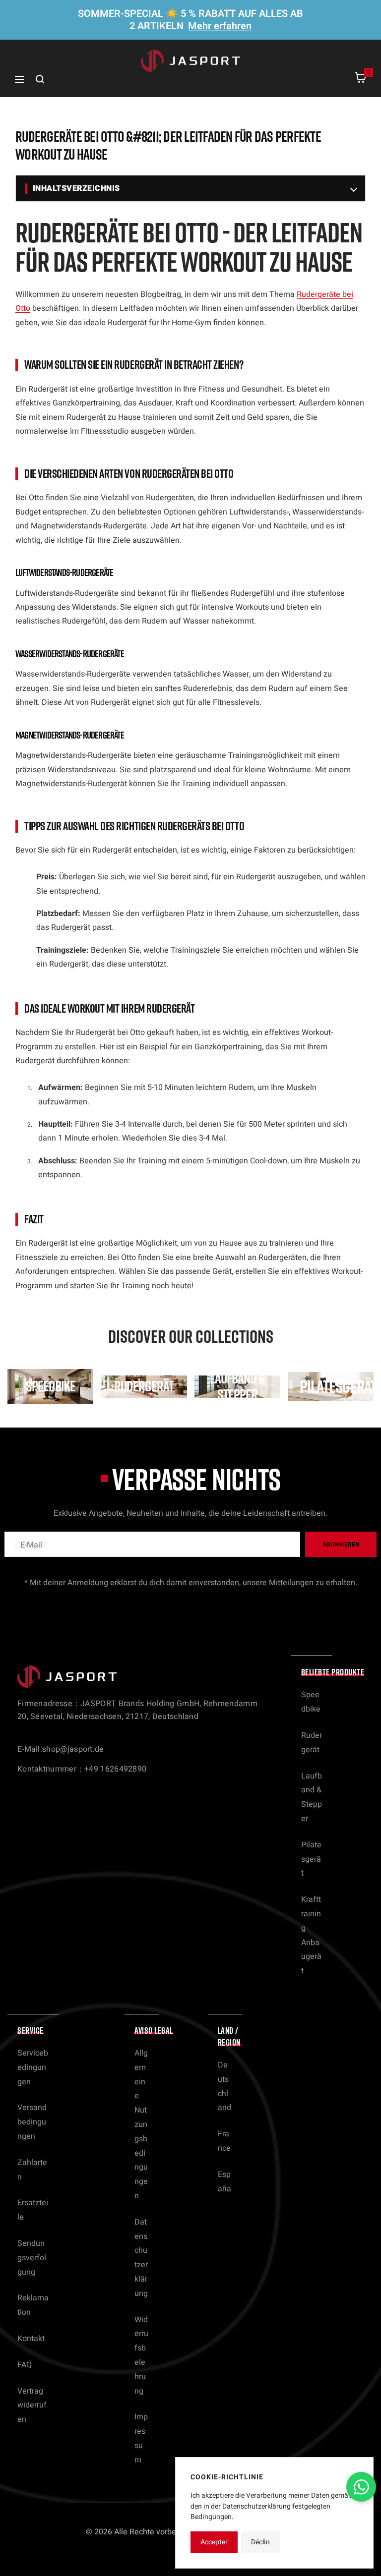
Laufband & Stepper (312, 1797)
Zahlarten (32, 2170)
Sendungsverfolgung (32, 2258)
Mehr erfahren (220, 26)
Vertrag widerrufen (32, 2405)
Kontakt (31, 2339)
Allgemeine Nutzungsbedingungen (141, 2124)
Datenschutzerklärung (141, 2258)
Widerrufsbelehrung (141, 2355)
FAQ (25, 2365)
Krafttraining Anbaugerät (311, 1935)
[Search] (40, 79)
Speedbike (311, 1702)
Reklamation (33, 2305)
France (224, 2141)
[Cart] (361, 80)
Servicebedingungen (33, 2067)
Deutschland (224, 2086)
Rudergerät (312, 1743)
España (224, 2182)
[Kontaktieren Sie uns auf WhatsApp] (361, 2487)
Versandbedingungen (32, 2122)
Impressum (141, 2438)
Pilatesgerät (311, 1859)
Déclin (260, 2542)
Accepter (214, 2542)
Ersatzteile (33, 2210)
